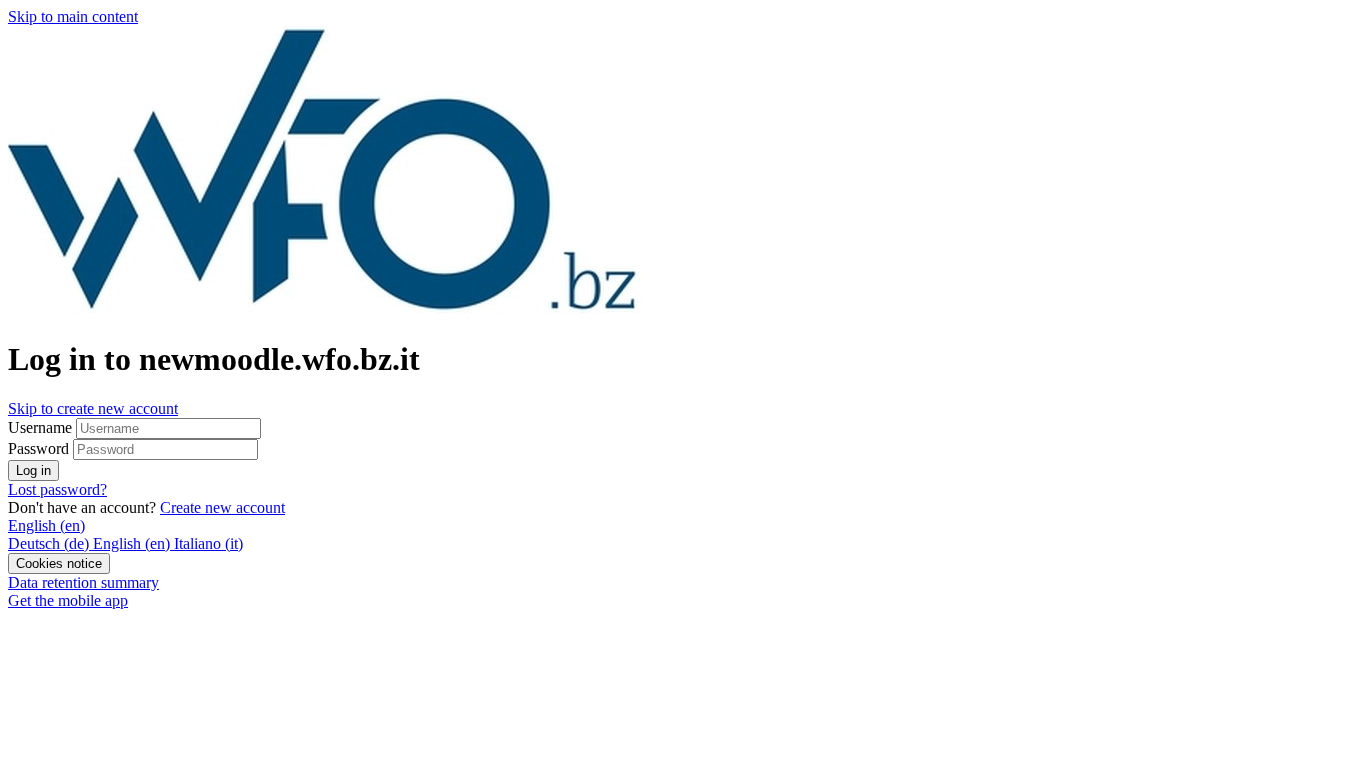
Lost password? (57, 489)
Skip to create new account (93, 408)
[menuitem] (50, 543)
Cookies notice (59, 563)
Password (38, 448)
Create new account (222, 507)
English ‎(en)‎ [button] (46, 525)
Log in (33, 470)
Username (42, 427)
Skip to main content (73, 16)
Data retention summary (83, 582)
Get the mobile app (68, 600)
